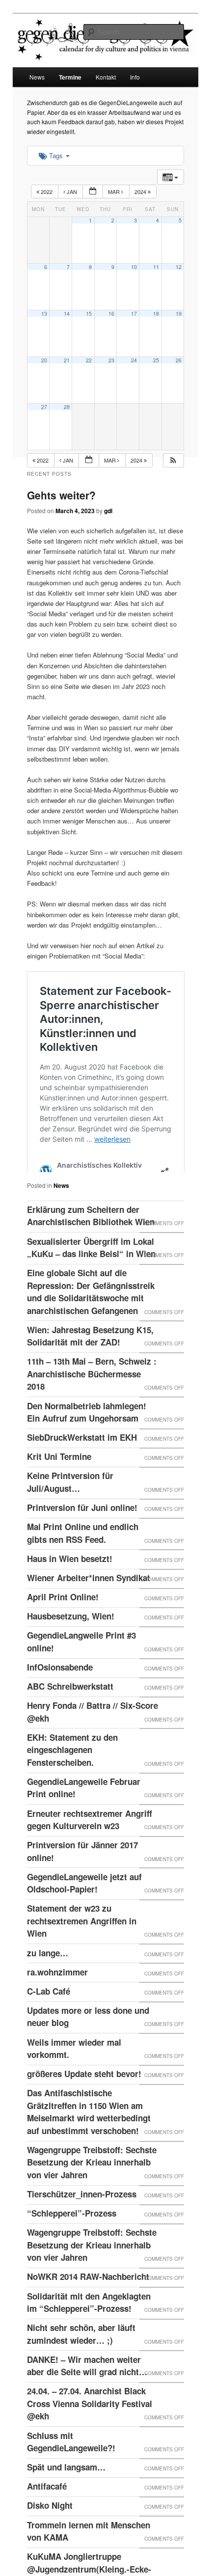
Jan (72, 192)
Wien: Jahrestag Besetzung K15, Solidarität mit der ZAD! (90, 1360)
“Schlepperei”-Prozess (72, 2237)
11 (156, 267)
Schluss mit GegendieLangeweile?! (71, 2466)
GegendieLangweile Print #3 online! (81, 1666)
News (37, 77)
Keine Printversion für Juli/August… (70, 1506)
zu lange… (48, 1977)
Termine (70, 77)
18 (156, 314)
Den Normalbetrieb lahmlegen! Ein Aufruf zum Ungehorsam (87, 1436)
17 (134, 314)
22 (89, 360)
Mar (115, 192)
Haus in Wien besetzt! (70, 1583)
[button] (173, 460)
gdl (108, 511)
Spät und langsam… (66, 2491)
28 (67, 407)
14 (67, 314)
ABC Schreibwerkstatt (70, 1710)
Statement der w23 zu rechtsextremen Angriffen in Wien (82, 1945)
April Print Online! (63, 1621)
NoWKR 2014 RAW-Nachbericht (88, 2301)
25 (156, 360)
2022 (47, 192)
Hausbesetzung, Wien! (71, 1640)
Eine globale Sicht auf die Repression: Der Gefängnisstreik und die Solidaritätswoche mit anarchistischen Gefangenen (91, 1316)
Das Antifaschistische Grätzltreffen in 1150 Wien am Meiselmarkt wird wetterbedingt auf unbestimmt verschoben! (89, 2136)
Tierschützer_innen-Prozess (82, 2218)
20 (44, 360)
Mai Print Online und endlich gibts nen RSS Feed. (83, 1557)
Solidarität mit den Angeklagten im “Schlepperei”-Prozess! (89, 2327)
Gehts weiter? (61, 495)
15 (89, 314)
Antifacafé (47, 2510)
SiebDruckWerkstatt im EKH (82, 1461)
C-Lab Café (49, 2015)
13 (44, 314)
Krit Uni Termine (59, 1480)
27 (44, 407)
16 (111, 314)
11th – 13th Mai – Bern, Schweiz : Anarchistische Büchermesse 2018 (92, 1398)
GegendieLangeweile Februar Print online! (84, 1812)
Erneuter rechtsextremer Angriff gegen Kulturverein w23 (90, 1844)
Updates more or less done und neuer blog (88, 2041)
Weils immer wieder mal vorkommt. (74, 2073)
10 (134, 267)
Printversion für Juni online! (82, 1532)
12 (179, 267)
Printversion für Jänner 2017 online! (82, 1875)
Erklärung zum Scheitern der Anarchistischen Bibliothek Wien (91, 1240)
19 (179, 314)
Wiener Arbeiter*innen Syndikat (89, 1602)
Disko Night (50, 2529)
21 (67, 360)
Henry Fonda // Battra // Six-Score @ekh (92, 1736)
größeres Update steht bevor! (84, 2098)
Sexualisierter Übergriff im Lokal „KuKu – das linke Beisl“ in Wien (91, 1272)
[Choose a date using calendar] (93, 192)
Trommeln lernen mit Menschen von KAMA (89, 2555)
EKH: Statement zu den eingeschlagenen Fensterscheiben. (72, 1774)
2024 (141, 192)
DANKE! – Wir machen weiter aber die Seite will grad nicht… (87, 2390)
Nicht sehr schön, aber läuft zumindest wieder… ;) (81, 2358)
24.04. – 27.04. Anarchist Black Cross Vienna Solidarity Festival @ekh (90, 2427)
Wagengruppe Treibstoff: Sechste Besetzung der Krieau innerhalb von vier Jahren (92, 2186)
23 (111, 360)
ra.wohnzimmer (57, 1996)
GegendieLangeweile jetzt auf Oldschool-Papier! (84, 1907)
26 (179, 360)
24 (134, 360)
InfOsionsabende (60, 1691)
